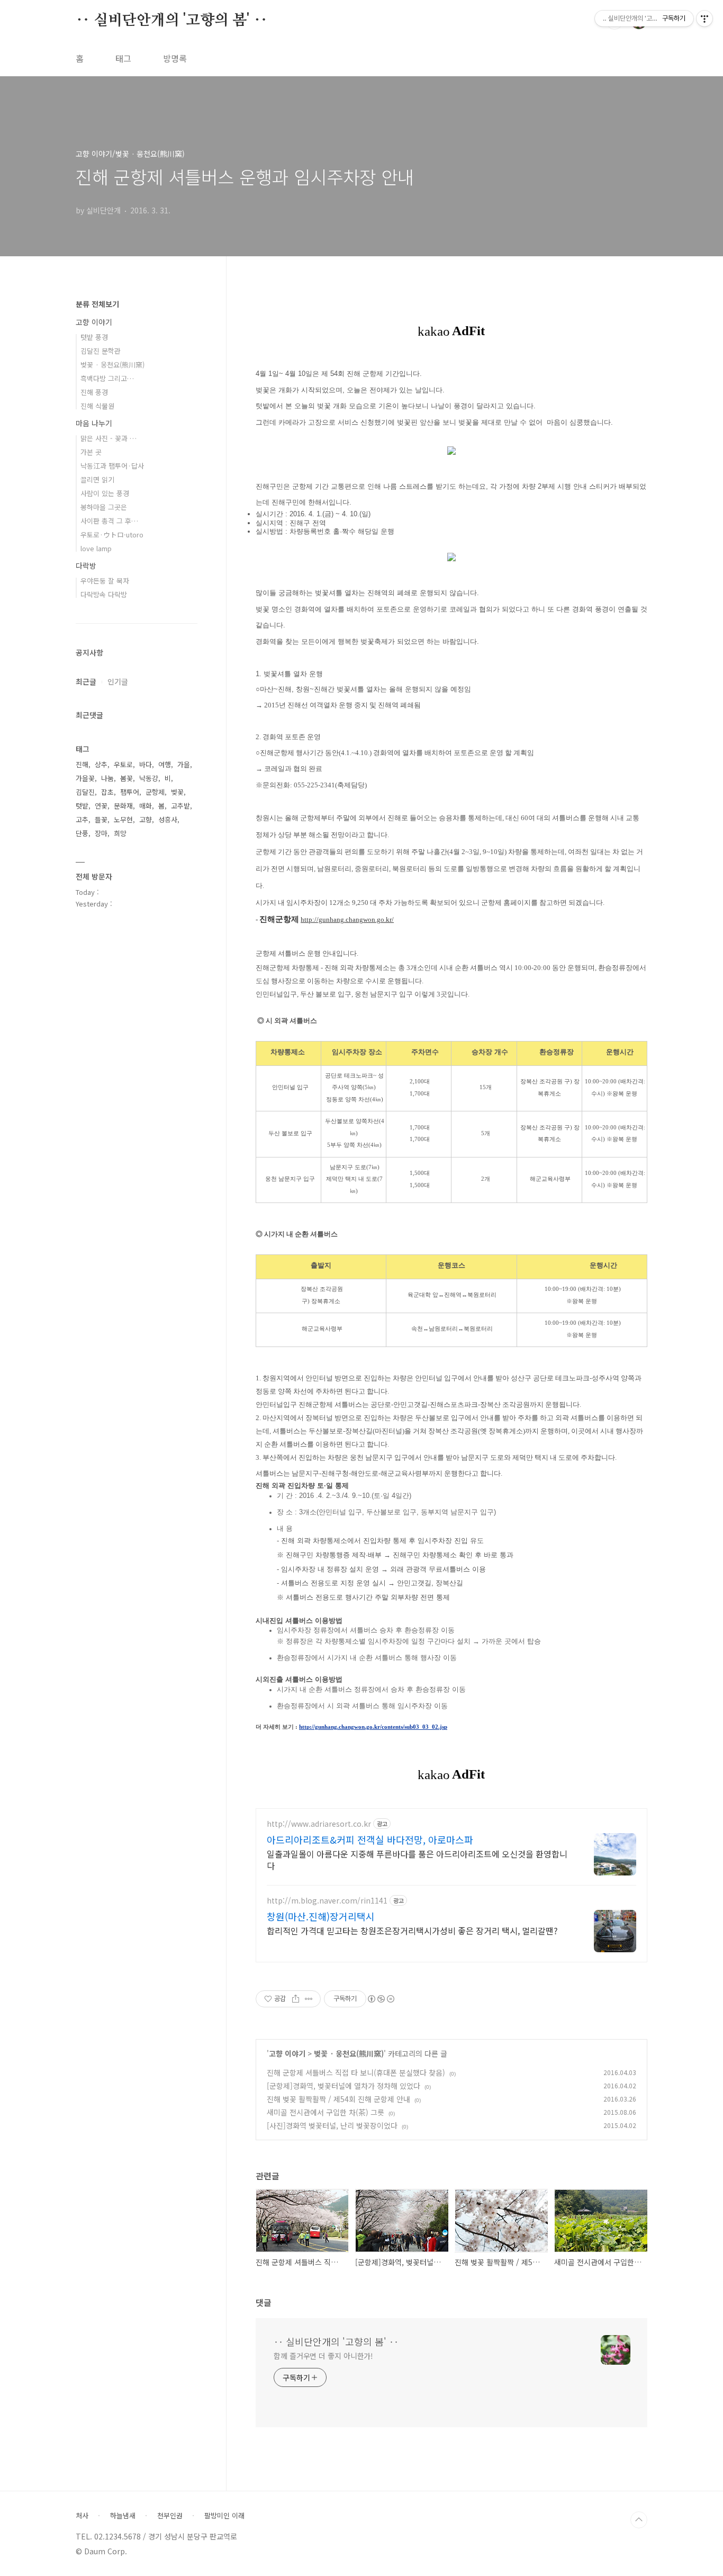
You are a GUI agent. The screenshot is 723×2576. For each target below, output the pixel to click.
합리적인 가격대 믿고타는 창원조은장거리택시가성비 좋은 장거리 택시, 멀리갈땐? (412, 1930)
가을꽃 (85, 778)
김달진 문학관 (101, 351)
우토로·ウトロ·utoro (112, 535)
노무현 (123, 819)
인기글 (118, 681)
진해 (82, 764)
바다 (146, 764)
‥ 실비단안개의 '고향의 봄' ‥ (171, 21)
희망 (120, 833)
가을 (184, 764)
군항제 (155, 792)
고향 (146, 819)
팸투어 (130, 792)
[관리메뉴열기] (704, 19)
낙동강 (149, 778)
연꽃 (101, 806)
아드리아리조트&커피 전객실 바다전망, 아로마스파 (370, 1839)
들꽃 (101, 819)
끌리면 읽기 (97, 479)
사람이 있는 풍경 (105, 493)
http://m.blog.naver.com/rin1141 (327, 1901)
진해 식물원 (97, 406)
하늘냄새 (123, 2516)
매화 (146, 806)
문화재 (123, 806)
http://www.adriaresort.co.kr (319, 1824)
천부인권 (170, 2516)
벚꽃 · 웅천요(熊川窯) (349, 2053)
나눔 (107, 778)
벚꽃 (177, 792)
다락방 (86, 566)
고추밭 (180, 806)
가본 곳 (91, 452)
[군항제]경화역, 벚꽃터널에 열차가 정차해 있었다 (344, 2086)
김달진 (85, 792)
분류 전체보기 (97, 304)
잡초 (107, 792)
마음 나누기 (94, 423)
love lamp (96, 548)
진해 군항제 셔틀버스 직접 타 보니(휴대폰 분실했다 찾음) (356, 2072)
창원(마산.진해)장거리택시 (321, 1916)
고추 (82, 819)
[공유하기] (296, 1999)
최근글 (86, 681)
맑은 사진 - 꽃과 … (109, 438)
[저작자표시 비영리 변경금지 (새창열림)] (381, 1999)
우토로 (123, 764)
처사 (82, 2516)
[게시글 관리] (309, 1999)
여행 (165, 764)
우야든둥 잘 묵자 (105, 581)
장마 (101, 833)
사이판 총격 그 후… (109, 521)
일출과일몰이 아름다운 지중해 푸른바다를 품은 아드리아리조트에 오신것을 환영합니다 (417, 1859)
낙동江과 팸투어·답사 (112, 466)
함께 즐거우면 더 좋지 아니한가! (323, 2356)
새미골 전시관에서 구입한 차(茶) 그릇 (326, 2112)
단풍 (82, 833)
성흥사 (168, 819)
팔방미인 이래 (224, 2516)
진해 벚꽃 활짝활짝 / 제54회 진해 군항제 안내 (338, 2099)
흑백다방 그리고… (107, 378)
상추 (101, 764)
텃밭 (82, 806)
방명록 (175, 58)
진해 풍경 (94, 392)
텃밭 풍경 (94, 337)
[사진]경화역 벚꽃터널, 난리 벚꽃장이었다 (332, 2125)
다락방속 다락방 (104, 594)
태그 (123, 58)
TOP (639, 2520)
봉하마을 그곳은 (104, 507)
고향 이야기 (287, 2053)
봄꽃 (126, 778)
